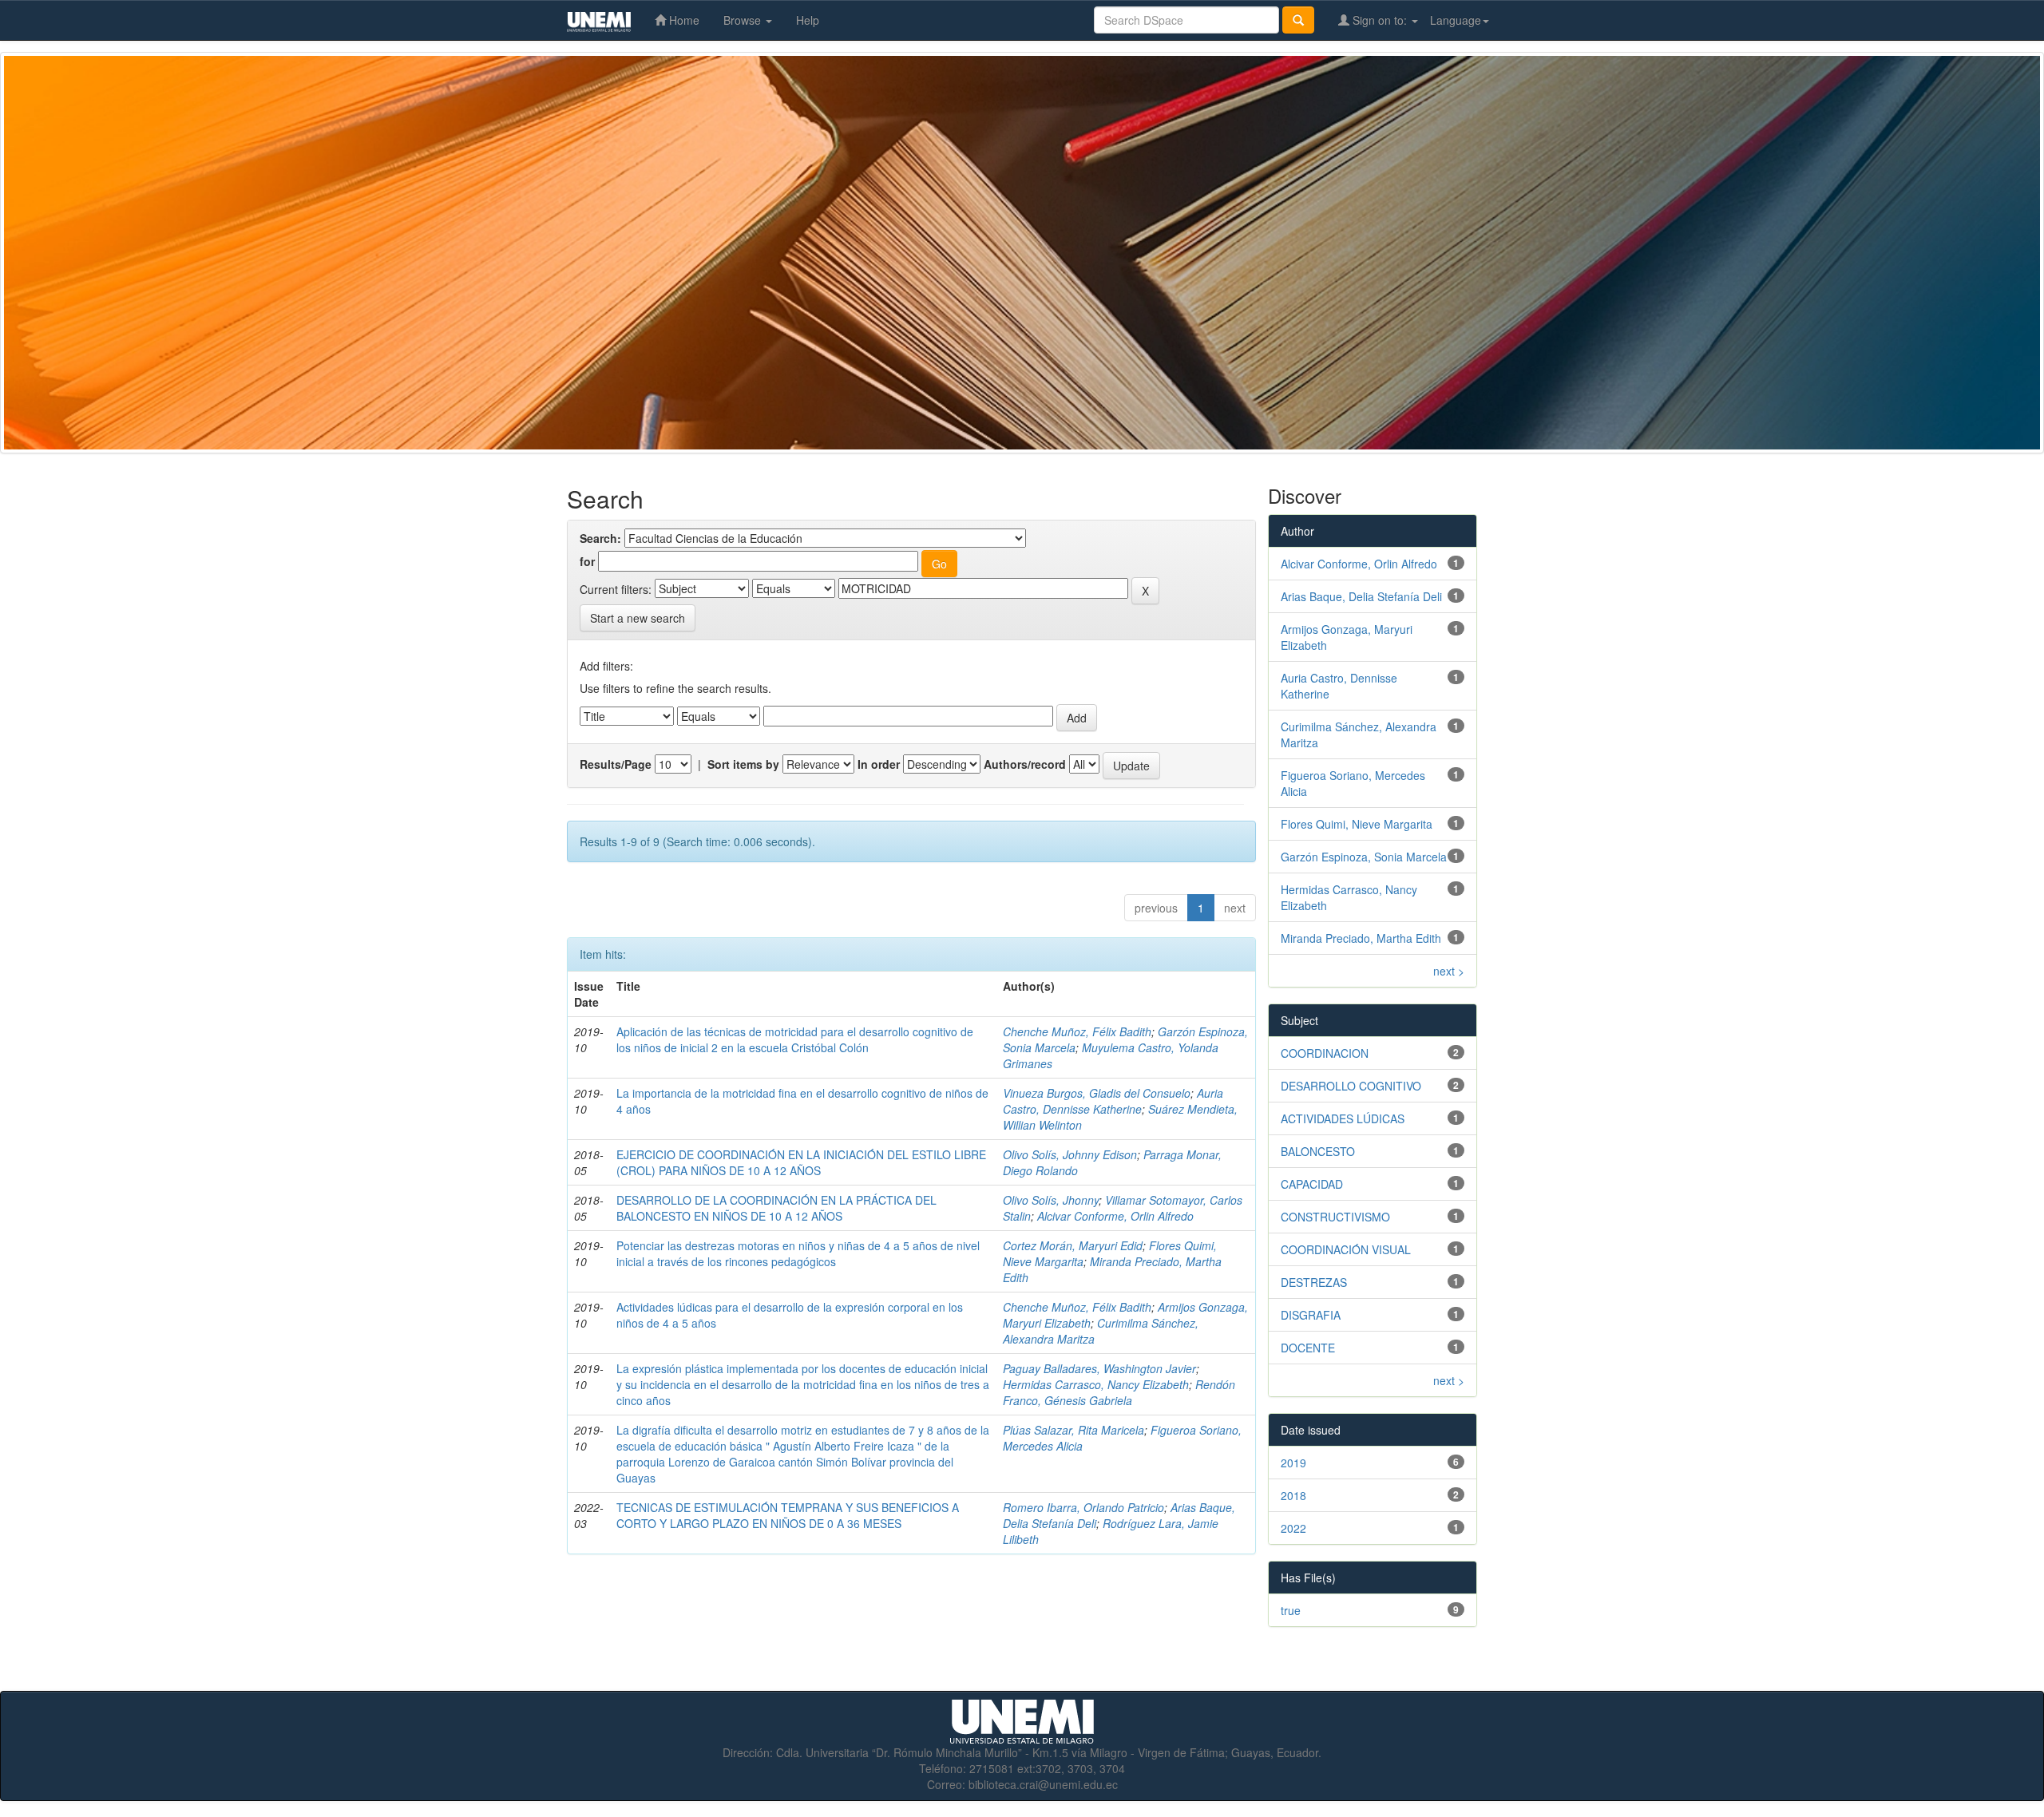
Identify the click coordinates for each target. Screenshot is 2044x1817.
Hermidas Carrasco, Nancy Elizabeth (1096, 1384)
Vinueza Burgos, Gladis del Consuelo (1097, 1093)
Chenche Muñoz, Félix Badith (1077, 1031)
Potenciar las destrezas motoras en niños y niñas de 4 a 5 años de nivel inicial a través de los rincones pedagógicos (798, 1253)
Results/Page (616, 764)
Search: (600, 538)
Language (1456, 20)
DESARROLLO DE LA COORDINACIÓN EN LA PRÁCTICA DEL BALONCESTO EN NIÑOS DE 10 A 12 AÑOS (776, 1208)
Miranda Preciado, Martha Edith (1361, 938)
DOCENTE (1308, 1348)
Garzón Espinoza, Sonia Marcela (1364, 857)
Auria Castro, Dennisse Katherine (1113, 1101)
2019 (1293, 1463)
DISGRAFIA (1311, 1315)
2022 (1293, 1528)
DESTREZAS (1314, 1282)
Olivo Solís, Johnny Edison (1070, 1154)
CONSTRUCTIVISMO (1335, 1217)
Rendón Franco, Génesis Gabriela (1119, 1392)
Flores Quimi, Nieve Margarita (1357, 824)
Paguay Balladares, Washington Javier (1099, 1368)
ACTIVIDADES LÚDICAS (1343, 1118)
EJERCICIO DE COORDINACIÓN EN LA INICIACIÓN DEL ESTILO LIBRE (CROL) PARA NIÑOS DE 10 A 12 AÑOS (801, 1162)
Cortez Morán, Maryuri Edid (1073, 1245)
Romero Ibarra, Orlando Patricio (1083, 1507)
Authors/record (1025, 764)
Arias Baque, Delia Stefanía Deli (1361, 596)
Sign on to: (1380, 20)
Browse (744, 20)
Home (683, 20)
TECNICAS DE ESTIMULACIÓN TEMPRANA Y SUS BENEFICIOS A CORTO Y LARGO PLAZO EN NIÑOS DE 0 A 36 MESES (788, 1515)
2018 (1293, 1495)
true (1291, 1610)
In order (879, 764)
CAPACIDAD (1312, 1184)
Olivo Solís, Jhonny (1051, 1200)
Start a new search (638, 618)
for (587, 561)
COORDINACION (1325, 1053)
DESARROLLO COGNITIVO (1351, 1086)
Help (808, 20)
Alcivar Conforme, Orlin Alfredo (1115, 1216)
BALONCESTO (1318, 1151)
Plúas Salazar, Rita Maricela (1073, 1430)
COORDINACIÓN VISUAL (1346, 1249)
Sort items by (743, 764)
